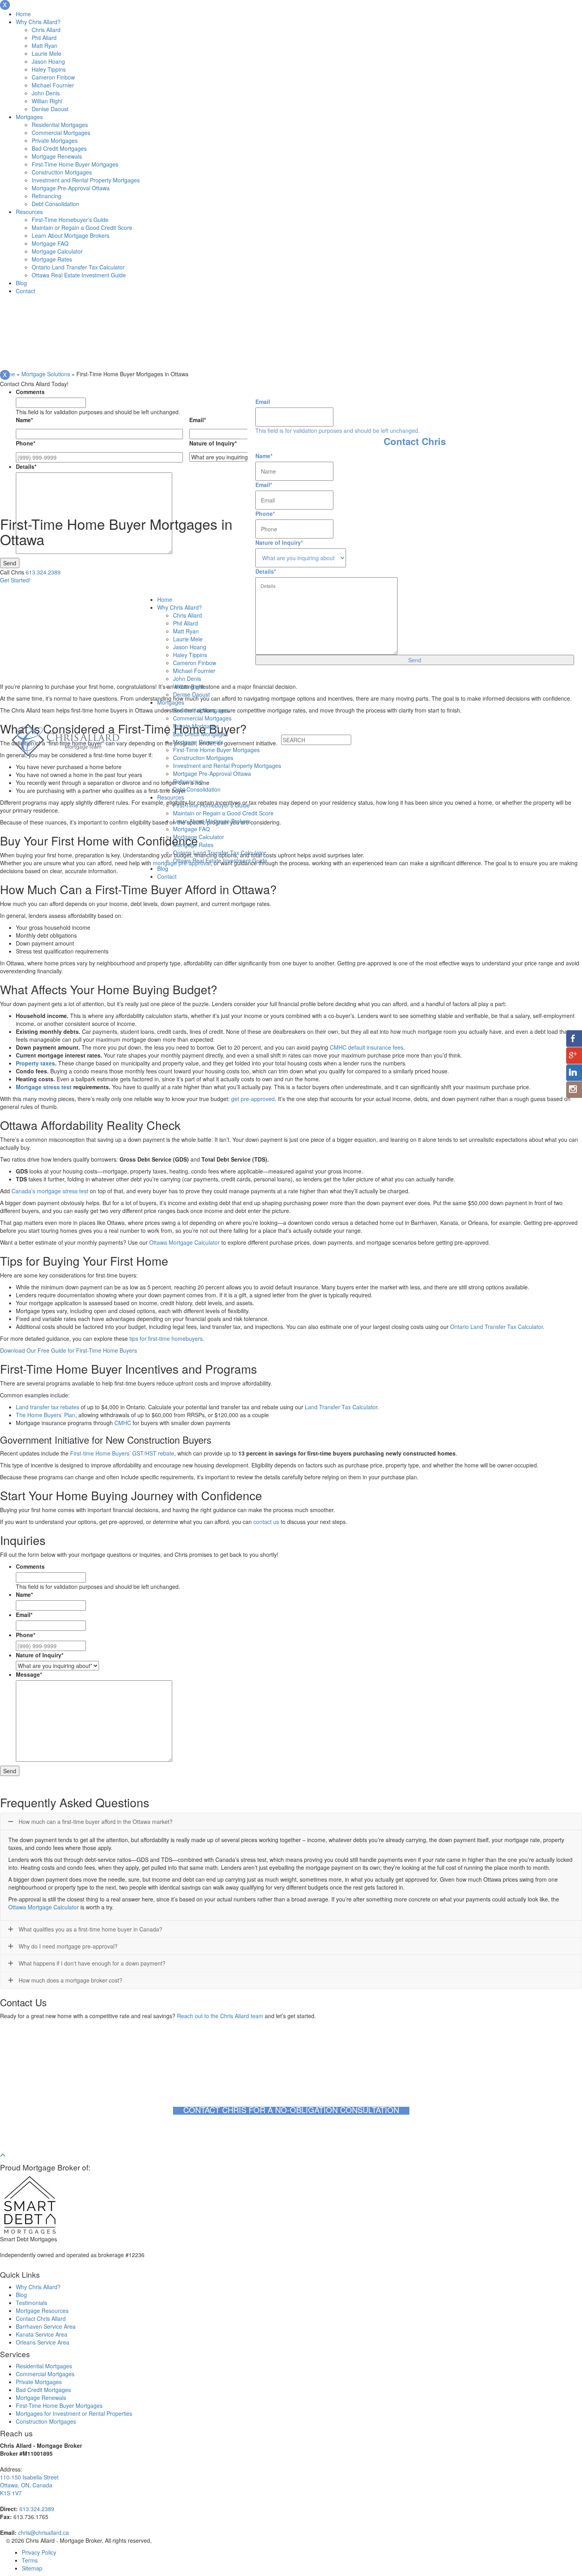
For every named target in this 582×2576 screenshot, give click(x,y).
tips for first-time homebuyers (165, 1338)
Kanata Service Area (42, 2334)
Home (23, 14)
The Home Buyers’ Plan (46, 1415)
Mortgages (29, 117)
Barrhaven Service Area (46, 2326)
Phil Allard (44, 38)
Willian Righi (47, 101)
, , (29, 2485)
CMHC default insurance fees (367, 1047)
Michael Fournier (53, 85)
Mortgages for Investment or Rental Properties (74, 2413)
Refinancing (47, 196)
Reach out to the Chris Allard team (220, 2016)
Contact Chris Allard (41, 2318)
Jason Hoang (48, 61)
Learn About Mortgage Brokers (70, 235)
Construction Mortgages (62, 172)
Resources (29, 212)
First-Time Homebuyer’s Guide (70, 220)
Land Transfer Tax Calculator (341, 1407)
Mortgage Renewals (57, 156)
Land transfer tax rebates (48, 1407)
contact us (265, 1522)
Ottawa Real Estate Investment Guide (79, 275)
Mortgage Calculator (57, 251)
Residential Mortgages (60, 125)
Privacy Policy (39, 2552)
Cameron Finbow (53, 77)
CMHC (123, 1423)
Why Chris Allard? (38, 22)
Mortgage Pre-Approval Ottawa (71, 188)
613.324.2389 (43, 572)
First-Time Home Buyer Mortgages (75, 164)
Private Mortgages (55, 140)
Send (10, 563)
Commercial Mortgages (61, 133)
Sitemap (32, 2568)
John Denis (46, 93)
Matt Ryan (45, 45)
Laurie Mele (47, 53)
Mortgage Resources (42, 2311)
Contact (26, 291)
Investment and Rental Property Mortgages (86, 180)
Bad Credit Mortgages (59, 148)
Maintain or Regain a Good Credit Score (82, 227)
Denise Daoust (50, 109)
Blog (21, 283)
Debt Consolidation (55, 204)
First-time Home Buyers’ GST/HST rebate (122, 1453)
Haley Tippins (49, 69)
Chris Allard (46, 30)
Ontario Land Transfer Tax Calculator (78, 267)
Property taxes (35, 1063)
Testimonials (31, 2303)
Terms (30, 2560)
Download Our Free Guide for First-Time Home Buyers (68, 1350)
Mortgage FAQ (50, 243)
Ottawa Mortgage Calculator (184, 1242)
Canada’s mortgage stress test (50, 1191)
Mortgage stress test (44, 1087)
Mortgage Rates (52, 259)
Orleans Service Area (43, 2342)
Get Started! (15, 580)
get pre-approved (253, 1099)
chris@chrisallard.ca (44, 2532)
